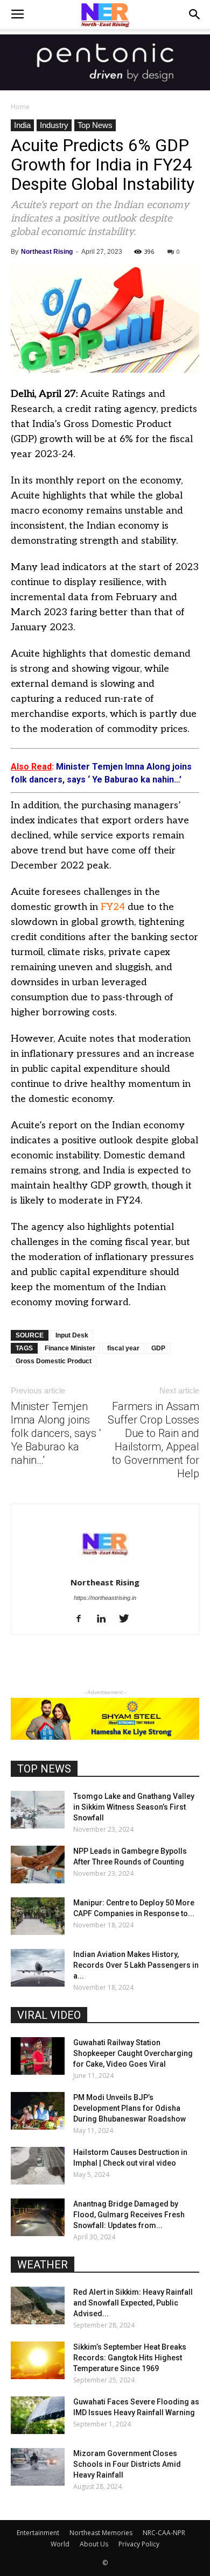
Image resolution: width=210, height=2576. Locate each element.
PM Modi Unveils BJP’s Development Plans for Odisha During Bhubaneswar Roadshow (129, 2108)
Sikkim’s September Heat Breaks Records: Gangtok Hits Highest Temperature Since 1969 (130, 2358)
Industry (54, 125)
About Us (94, 2544)
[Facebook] (83, 1619)
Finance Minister (70, 1348)
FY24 (113, 907)
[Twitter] (128, 1619)
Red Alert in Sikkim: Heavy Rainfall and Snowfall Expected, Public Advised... (133, 2303)
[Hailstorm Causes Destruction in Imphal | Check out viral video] (38, 2166)
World (60, 2544)
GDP (158, 1348)
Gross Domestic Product (54, 1361)
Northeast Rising (47, 252)
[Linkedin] (105, 1619)
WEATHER (43, 2265)
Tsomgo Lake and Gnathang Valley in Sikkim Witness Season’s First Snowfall (134, 1807)
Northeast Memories (101, 2533)
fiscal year (123, 1348)
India (22, 125)
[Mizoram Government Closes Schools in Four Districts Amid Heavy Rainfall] (38, 2467)
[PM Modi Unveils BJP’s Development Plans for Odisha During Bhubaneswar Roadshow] (38, 2111)
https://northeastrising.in (105, 1598)
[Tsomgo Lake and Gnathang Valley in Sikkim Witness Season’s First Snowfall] (38, 1810)
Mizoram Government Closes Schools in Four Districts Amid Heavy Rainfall (127, 2464)
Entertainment (38, 2533)
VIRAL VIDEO (49, 2015)
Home (20, 107)
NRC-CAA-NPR (164, 2533)
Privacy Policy (139, 2544)
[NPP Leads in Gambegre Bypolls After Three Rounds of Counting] (38, 1865)
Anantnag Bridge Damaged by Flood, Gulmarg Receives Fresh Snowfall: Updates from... (129, 2215)
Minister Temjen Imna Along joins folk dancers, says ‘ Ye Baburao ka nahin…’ (56, 1433)
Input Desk (72, 1335)
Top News (95, 125)
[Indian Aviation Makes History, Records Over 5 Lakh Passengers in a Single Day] (38, 1968)
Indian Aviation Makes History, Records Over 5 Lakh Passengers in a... (136, 1965)
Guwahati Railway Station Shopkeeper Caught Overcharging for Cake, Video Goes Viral (133, 2053)
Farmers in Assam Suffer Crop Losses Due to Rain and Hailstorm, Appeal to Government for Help (153, 1440)
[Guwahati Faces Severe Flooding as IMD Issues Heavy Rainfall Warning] (38, 2415)
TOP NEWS (44, 1769)
